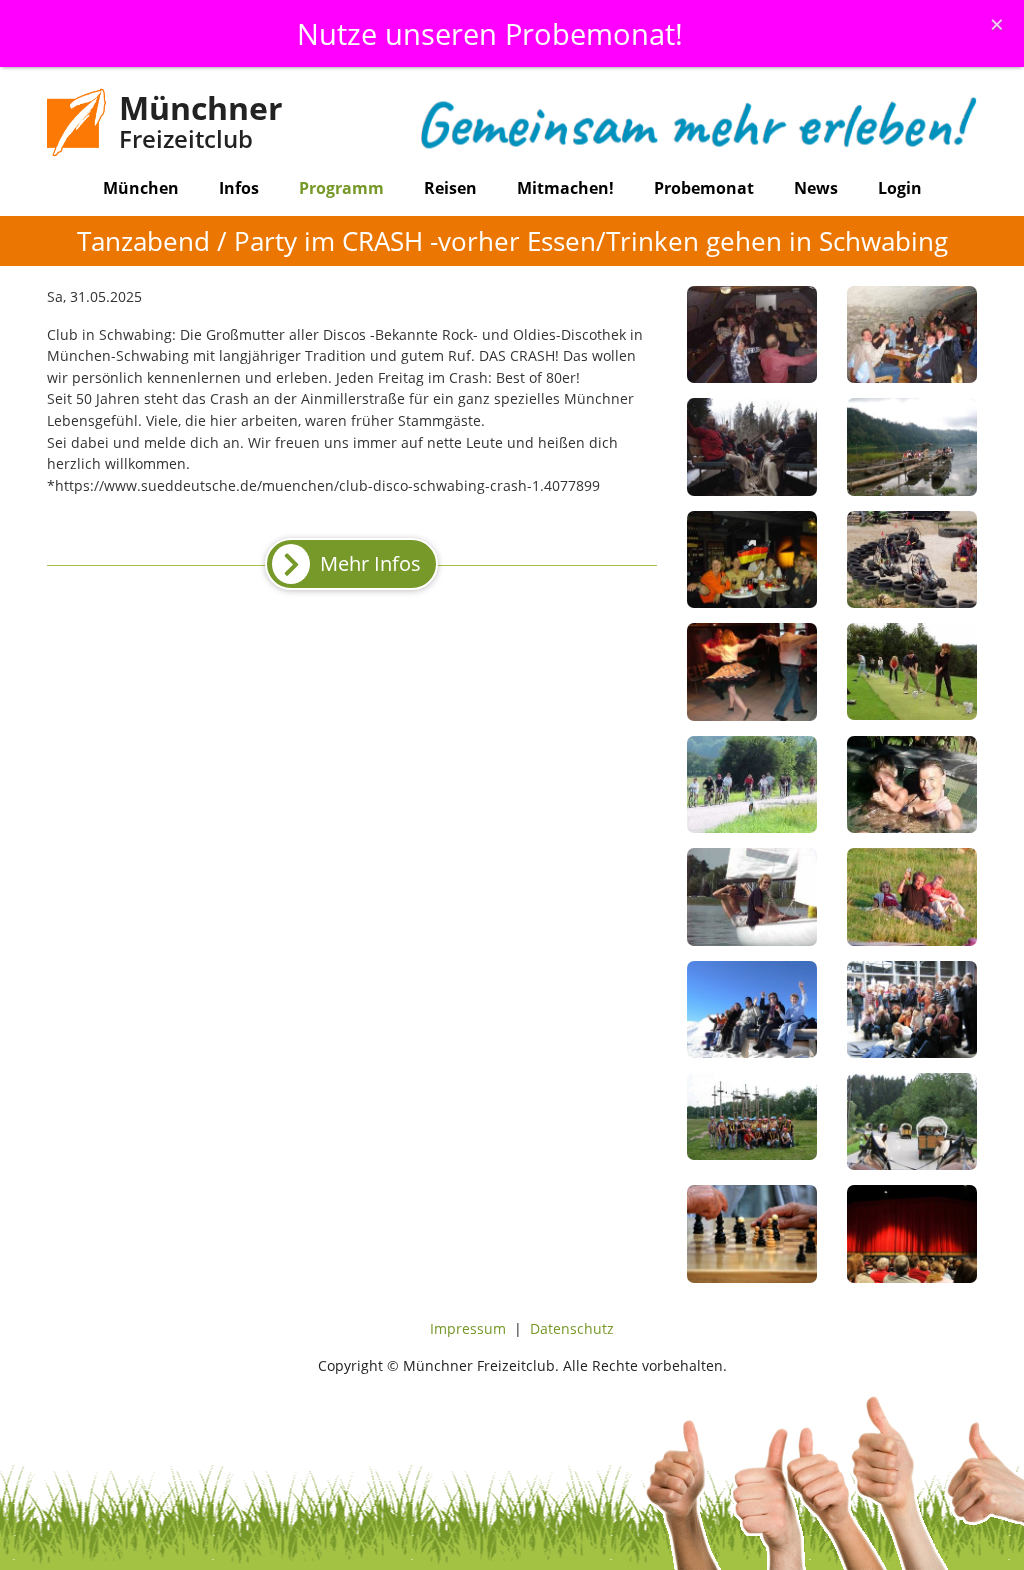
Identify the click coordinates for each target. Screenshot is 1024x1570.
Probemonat (704, 188)
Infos (239, 188)
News (816, 188)
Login (900, 188)
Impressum (468, 1328)
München (141, 188)
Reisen (450, 188)
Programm (341, 188)
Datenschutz (572, 1328)
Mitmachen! (565, 188)
